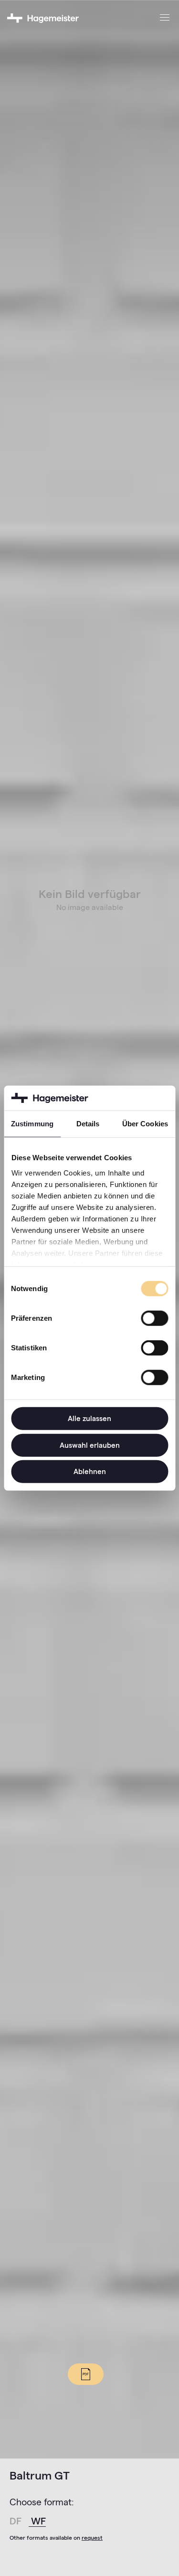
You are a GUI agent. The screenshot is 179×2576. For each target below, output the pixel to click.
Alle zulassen (89, 1418)
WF (38, 2521)
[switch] (154, 1318)
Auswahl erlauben (90, 1445)
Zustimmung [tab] (32, 1124)
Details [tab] (88, 1124)
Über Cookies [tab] (145, 1124)
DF (17, 2521)
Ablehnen (90, 1471)
